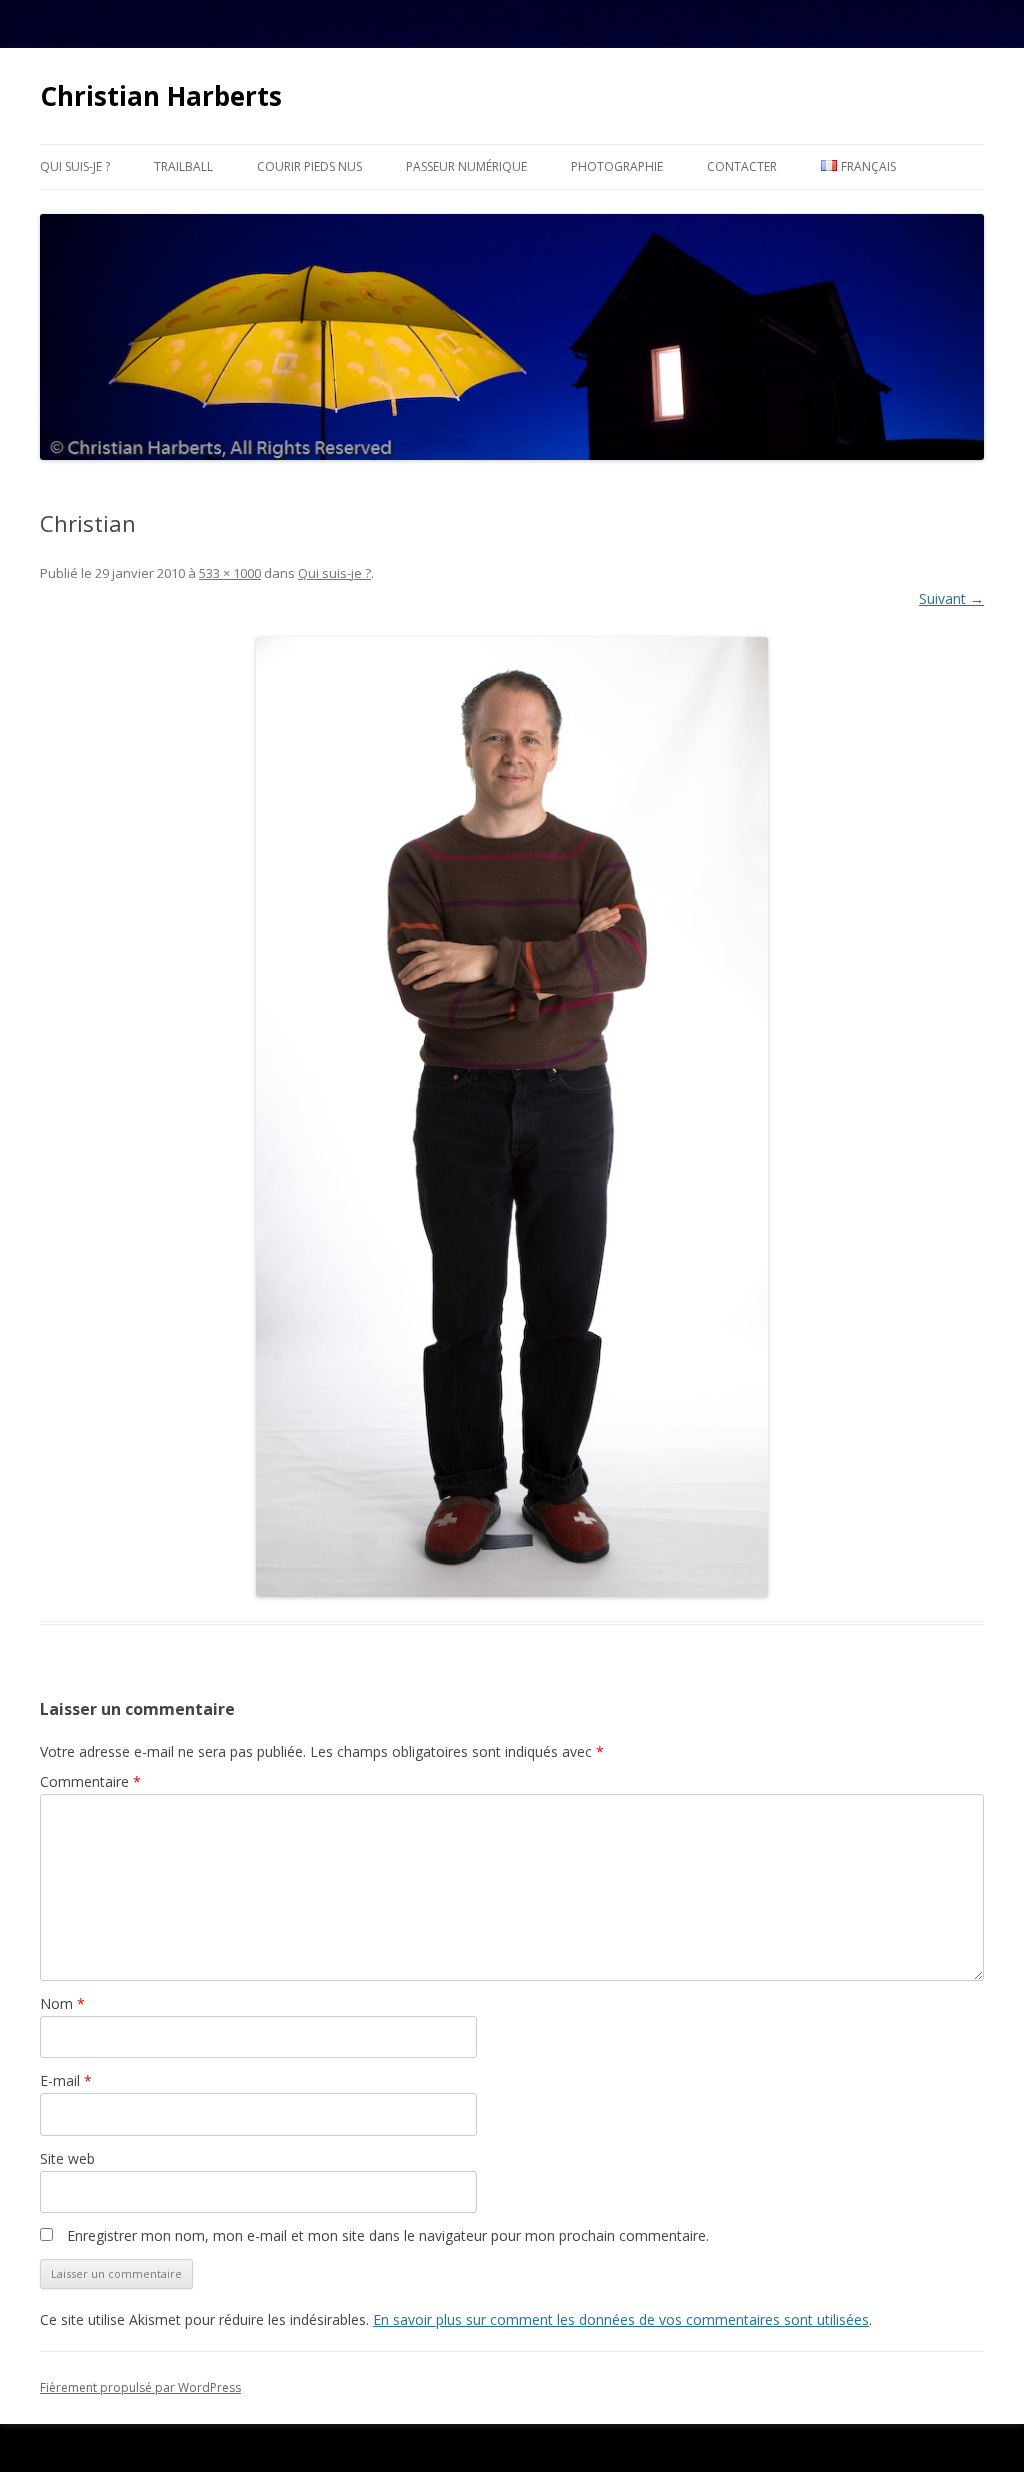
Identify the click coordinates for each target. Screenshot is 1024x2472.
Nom (62, 2003)
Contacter (742, 166)
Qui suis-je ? (75, 166)
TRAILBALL (183, 166)
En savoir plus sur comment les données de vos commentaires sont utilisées (621, 2319)
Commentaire (90, 1781)
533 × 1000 (230, 573)
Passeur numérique (466, 166)
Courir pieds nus (309, 166)
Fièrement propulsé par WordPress (140, 2387)
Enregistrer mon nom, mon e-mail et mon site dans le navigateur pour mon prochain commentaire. (388, 2235)
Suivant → (951, 598)
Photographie (617, 166)
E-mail (66, 2080)
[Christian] (512, 1117)
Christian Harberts (161, 96)
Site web (67, 2158)
